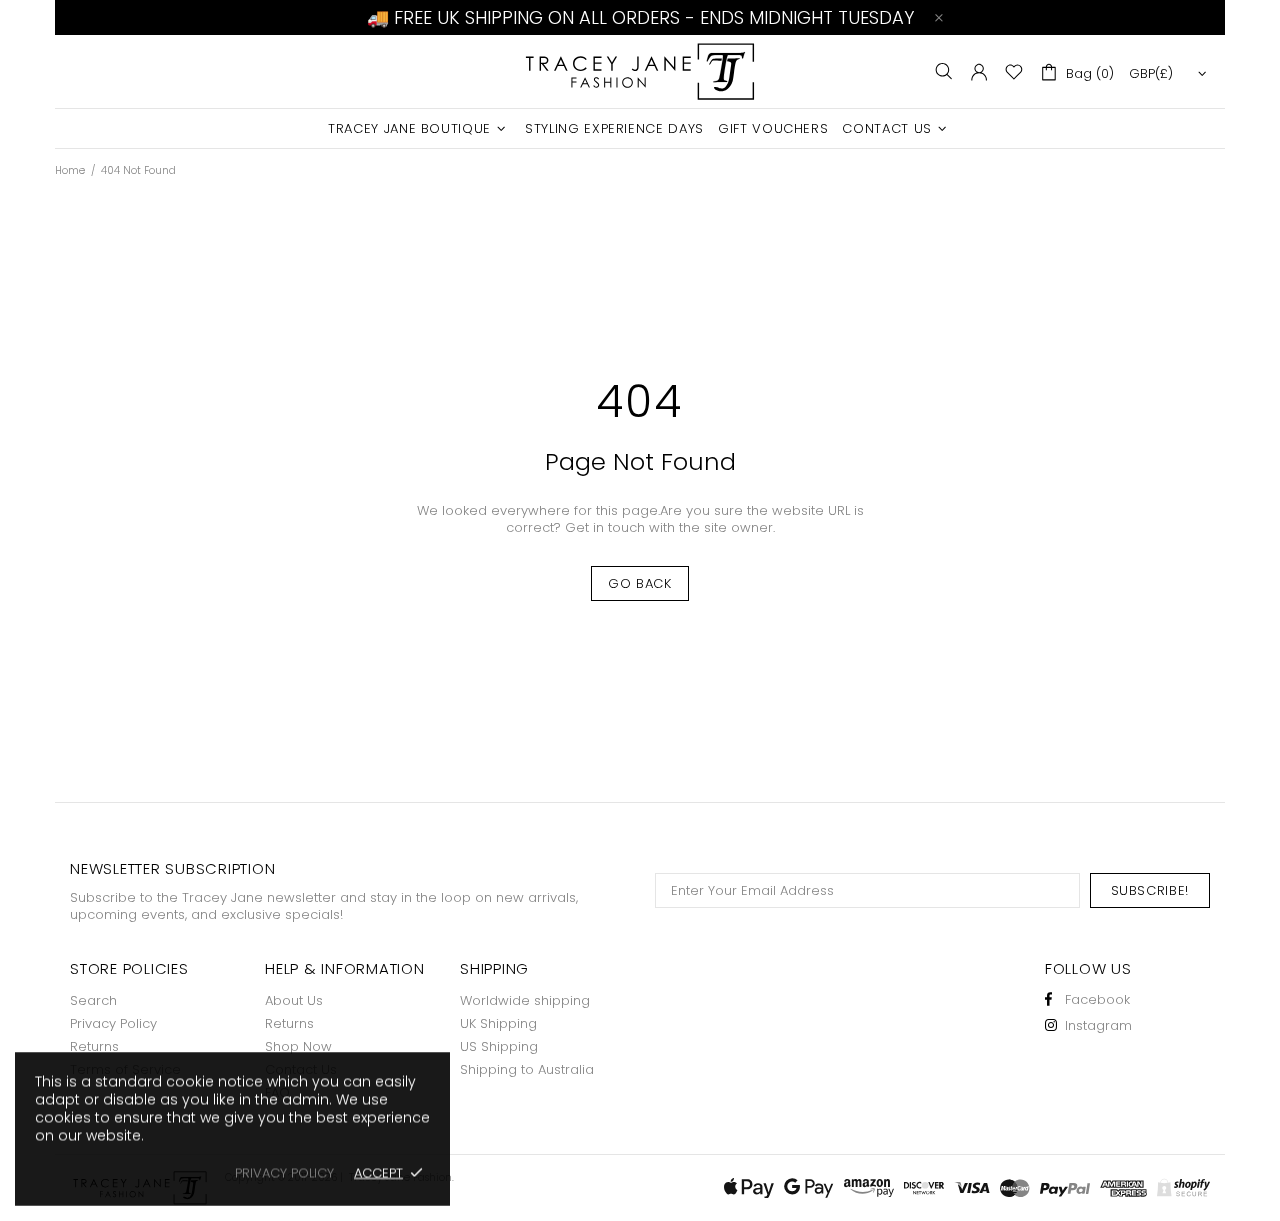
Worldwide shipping (525, 1000)
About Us (294, 1000)
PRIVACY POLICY (284, 1172)
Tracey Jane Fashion (640, 71)
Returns (94, 1046)
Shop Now (298, 1046)
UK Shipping (498, 1023)
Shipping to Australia (527, 1069)
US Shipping (499, 1046)
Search (93, 1000)
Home (70, 171)
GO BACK (640, 583)
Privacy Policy (113, 1023)
